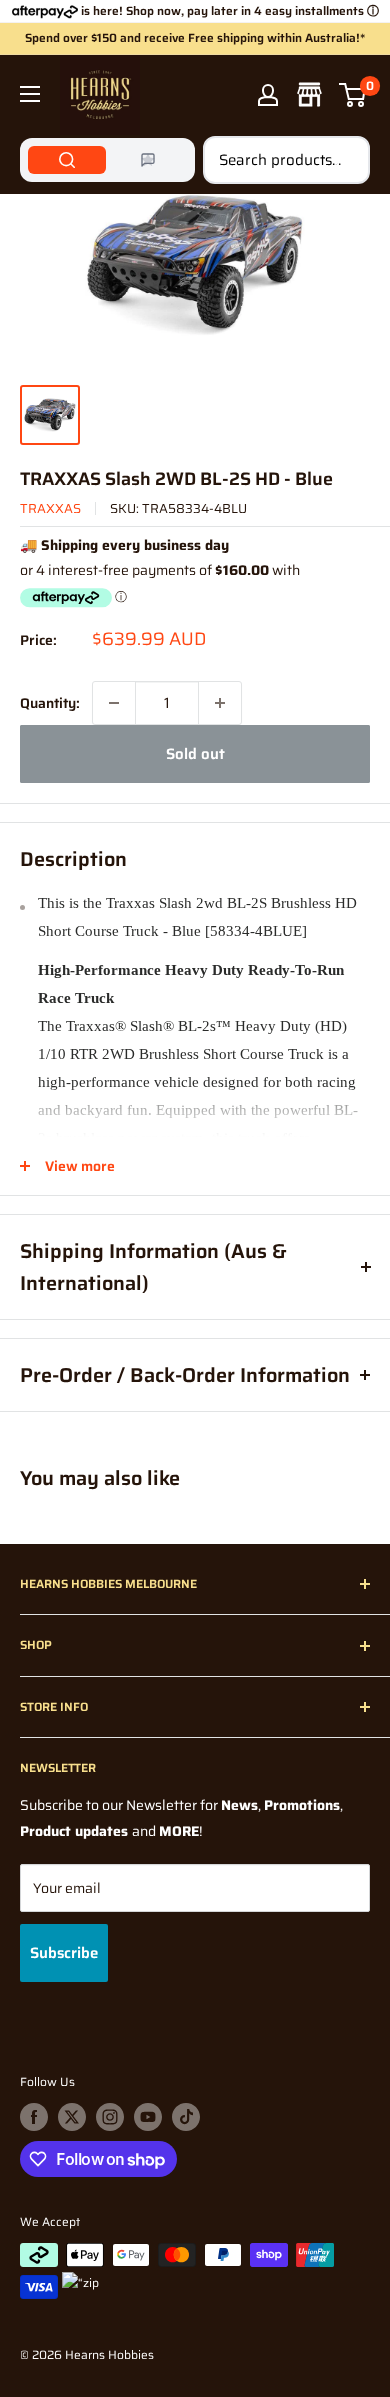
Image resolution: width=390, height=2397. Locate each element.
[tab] (67, 160)
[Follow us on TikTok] (186, 2117)
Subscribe (64, 1953)
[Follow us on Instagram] (110, 2117)
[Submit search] (344, 160)
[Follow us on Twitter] (72, 2117)
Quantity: (50, 703)
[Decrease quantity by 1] (114, 703)
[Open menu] (30, 94)
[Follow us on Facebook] (34, 2117)
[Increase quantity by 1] (220, 703)
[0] (353, 95)
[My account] (268, 95)
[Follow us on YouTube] (148, 2117)
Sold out (195, 754)
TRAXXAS (50, 508)
